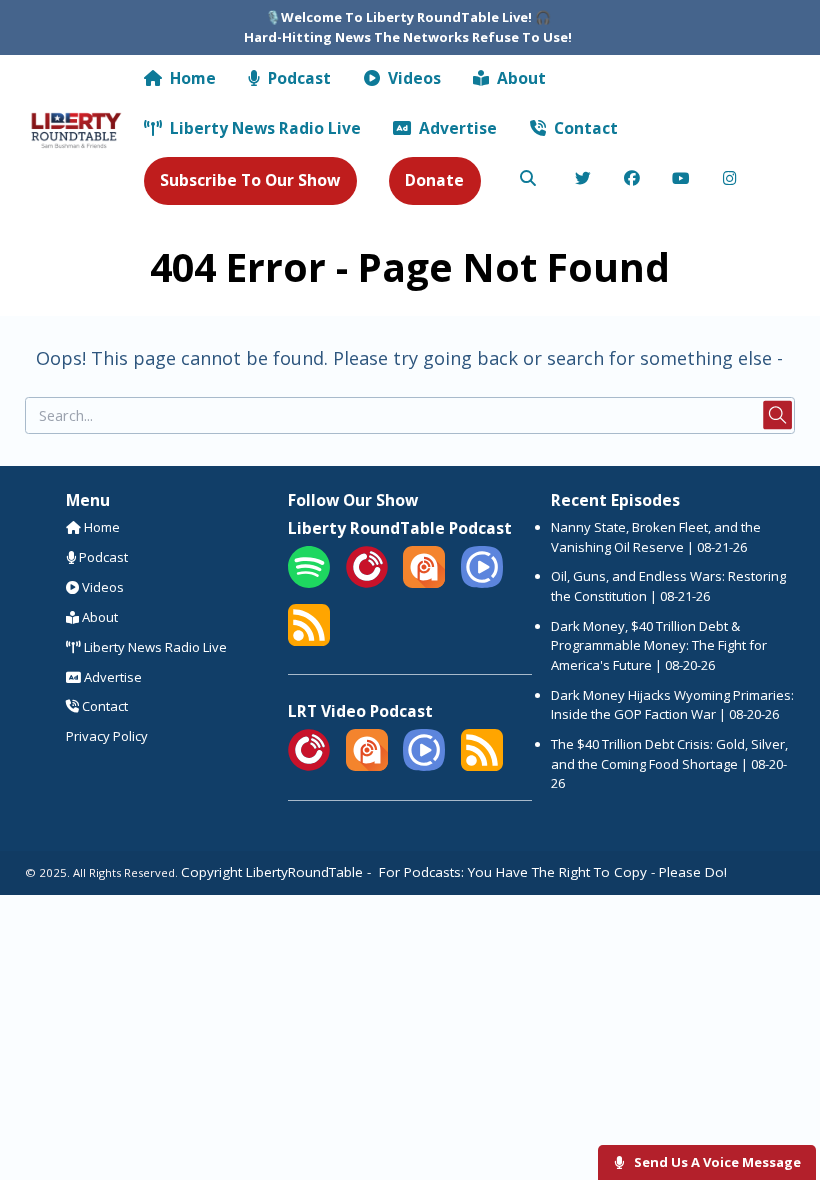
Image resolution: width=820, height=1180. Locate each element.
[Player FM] (367, 583)
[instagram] (730, 180)
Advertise (456, 128)
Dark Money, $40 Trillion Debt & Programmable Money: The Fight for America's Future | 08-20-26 (659, 645)
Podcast (297, 78)
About (519, 78)
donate (434, 180)
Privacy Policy (107, 736)
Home (191, 78)
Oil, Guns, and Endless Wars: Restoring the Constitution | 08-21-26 (668, 586)
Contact (584, 128)
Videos (412, 78)
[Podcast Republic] (482, 583)
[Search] (528, 180)
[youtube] (681, 180)
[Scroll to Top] (781, 1101)
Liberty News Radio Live (263, 128)
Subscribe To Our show (250, 180)
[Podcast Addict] (424, 583)
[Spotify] (309, 583)
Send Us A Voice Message (716, 1162)
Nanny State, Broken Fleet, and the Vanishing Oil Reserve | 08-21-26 (656, 537)
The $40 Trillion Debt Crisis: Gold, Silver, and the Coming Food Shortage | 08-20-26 (669, 763)
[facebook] (632, 180)
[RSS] (309, 641)
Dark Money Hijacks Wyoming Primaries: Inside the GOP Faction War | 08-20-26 (672, 705)
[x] (583, 180)
